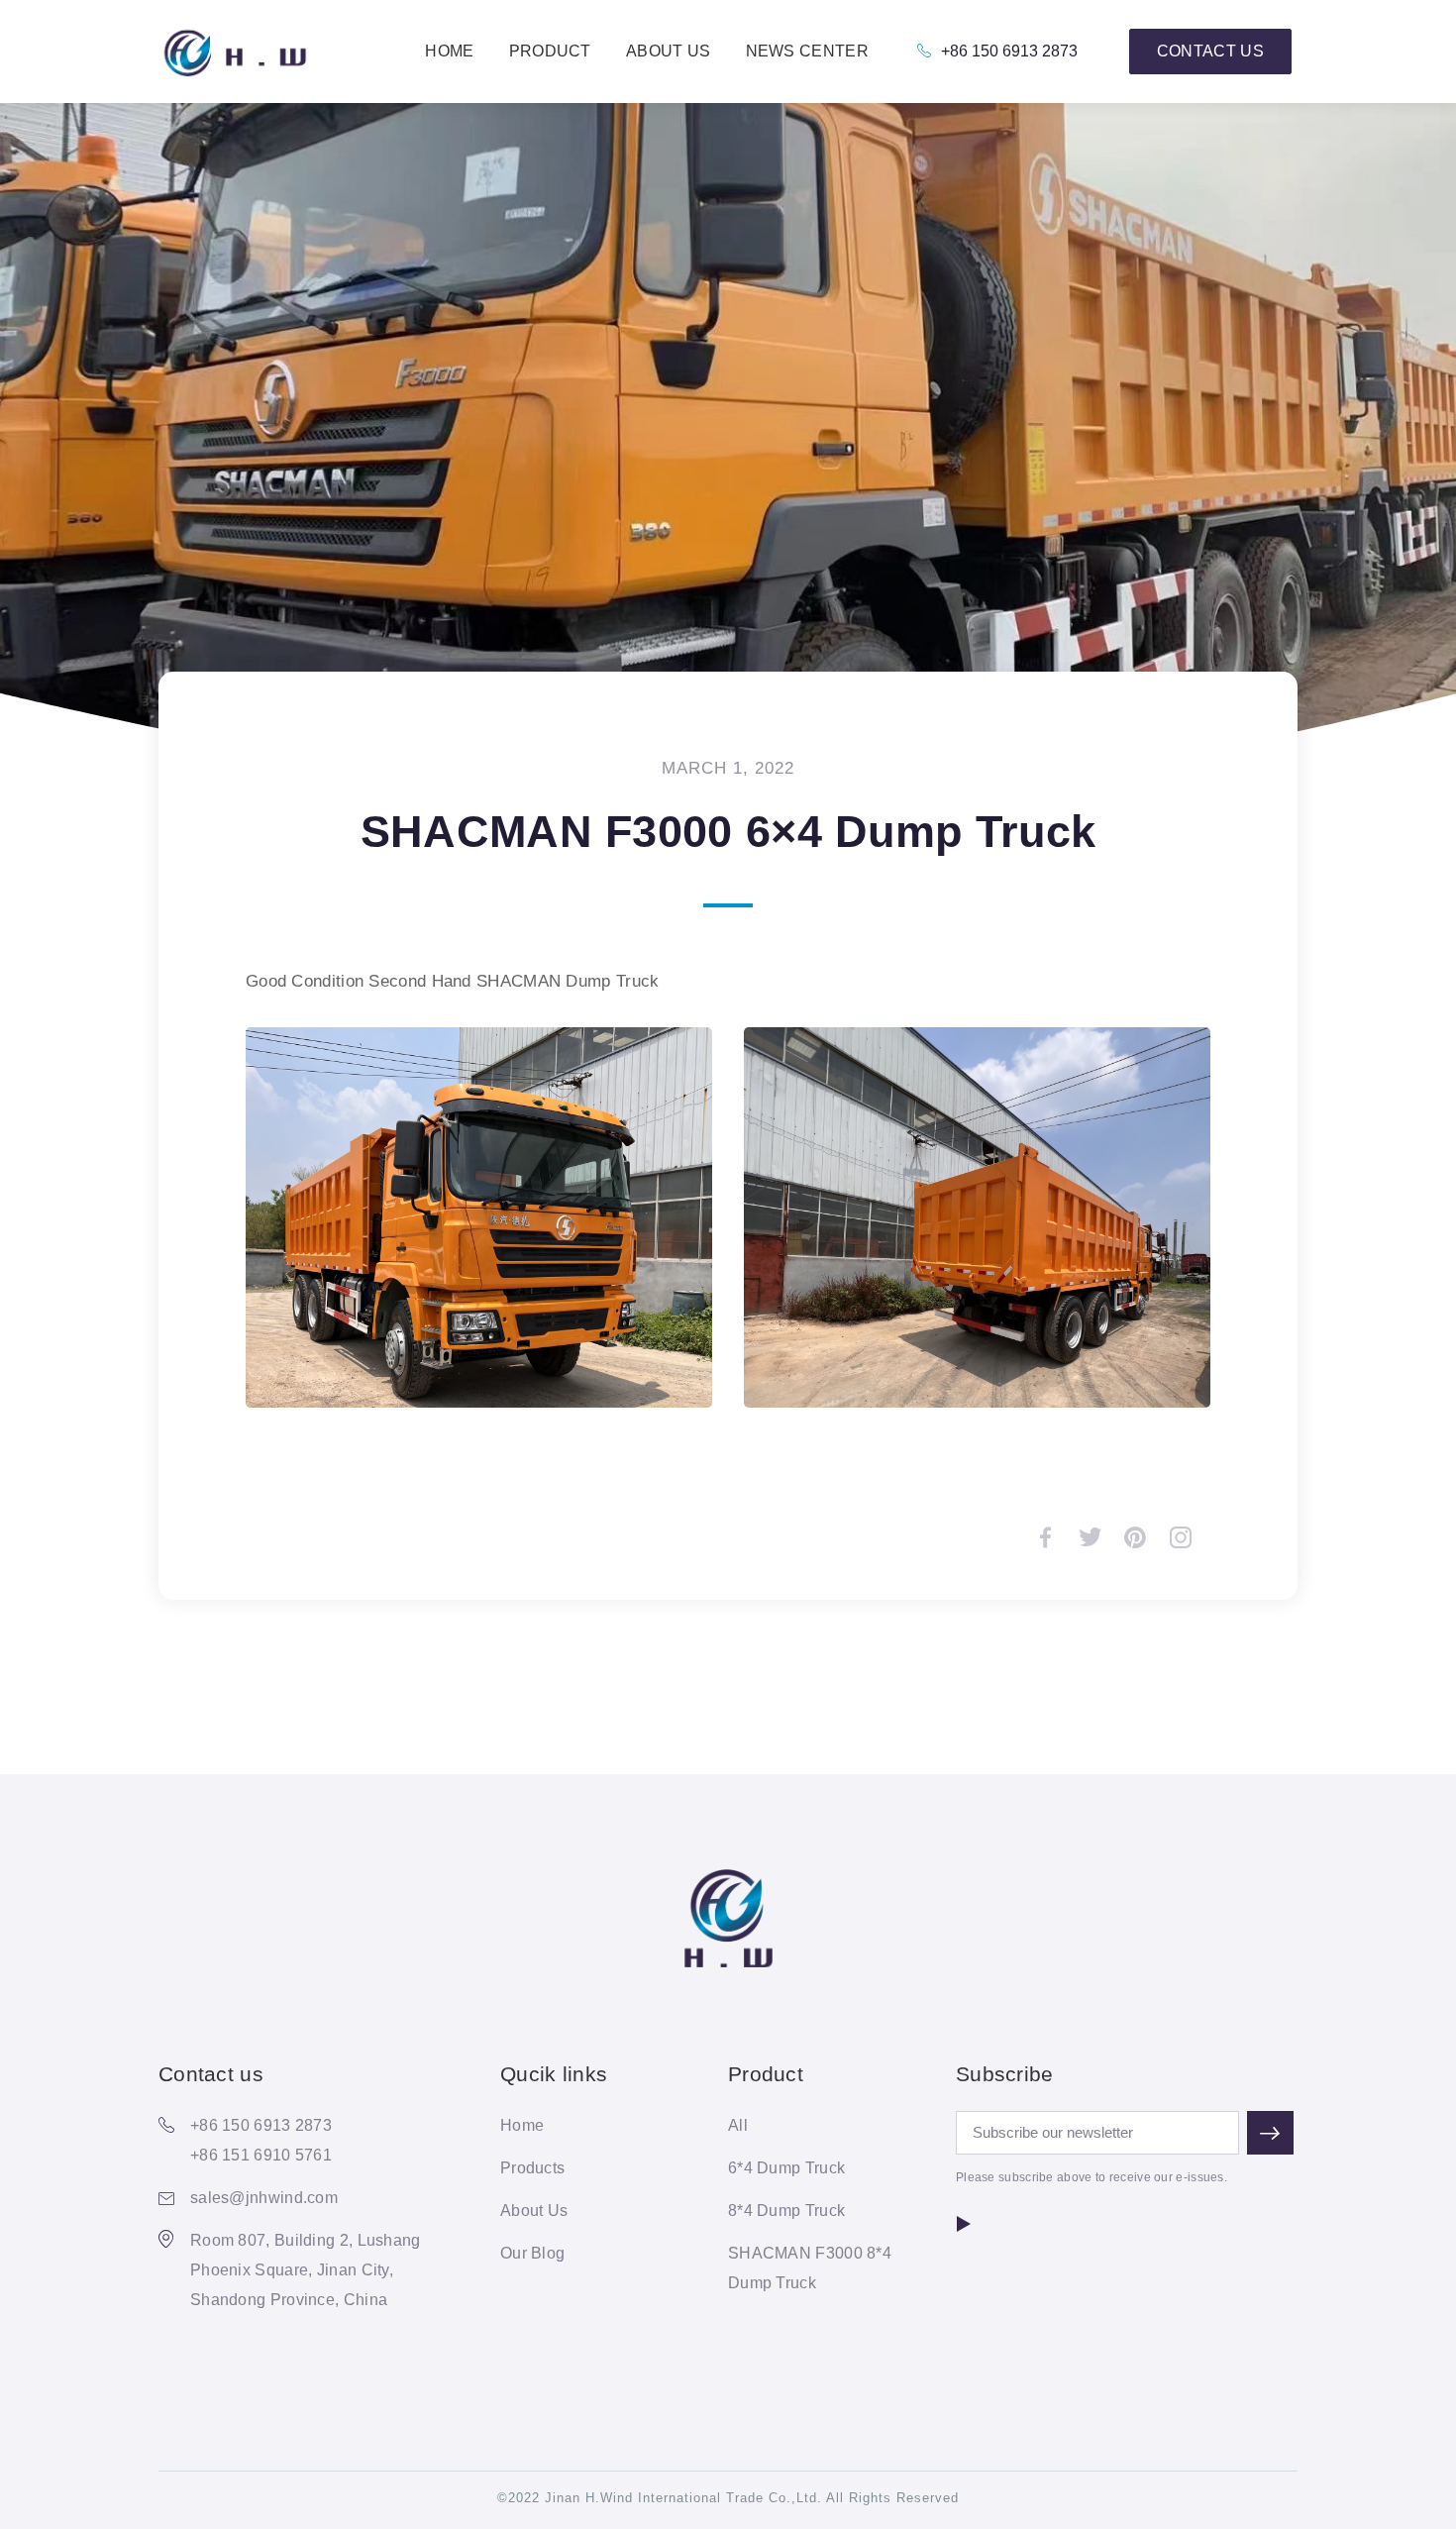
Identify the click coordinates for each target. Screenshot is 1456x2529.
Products (532, 2168)
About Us (668, 51)
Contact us (1210, 51)
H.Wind (234, 52)
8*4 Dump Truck (786, 2211)
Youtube (964, 2224)
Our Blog (532, 2253)
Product (550, 51)
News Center (807, 51)
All (738, 2125)
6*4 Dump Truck (786, 2168)
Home (449, 51)
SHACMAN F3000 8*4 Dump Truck (810, 2268)
